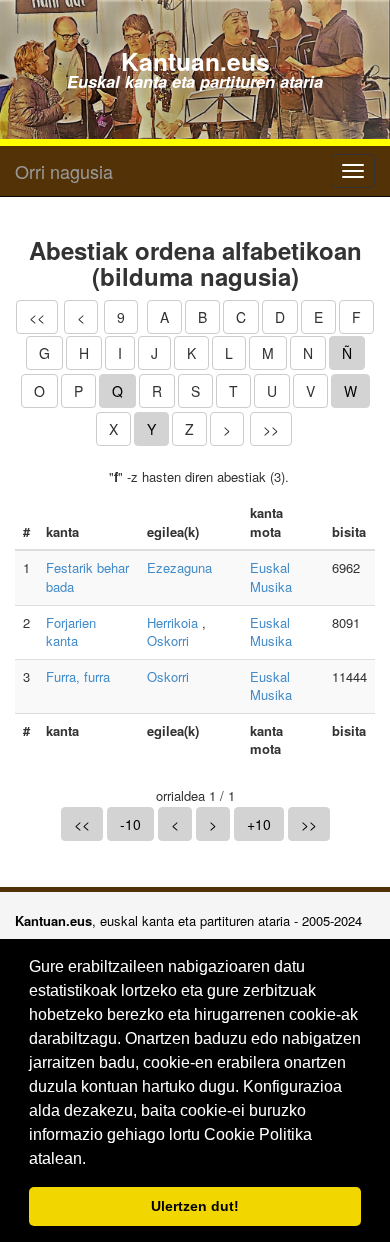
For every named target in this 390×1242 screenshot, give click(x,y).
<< (37, 317)
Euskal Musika (271, 577)
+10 (259, 824)
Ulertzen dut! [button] (195, 1206)
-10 (130, 824)
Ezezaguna (179, 567)
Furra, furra (78, 676)
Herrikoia (172, 622)
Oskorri (168, 640)
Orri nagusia (64, 171)
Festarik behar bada (87, 577)
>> (271, 429)
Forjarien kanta (71, 632)
